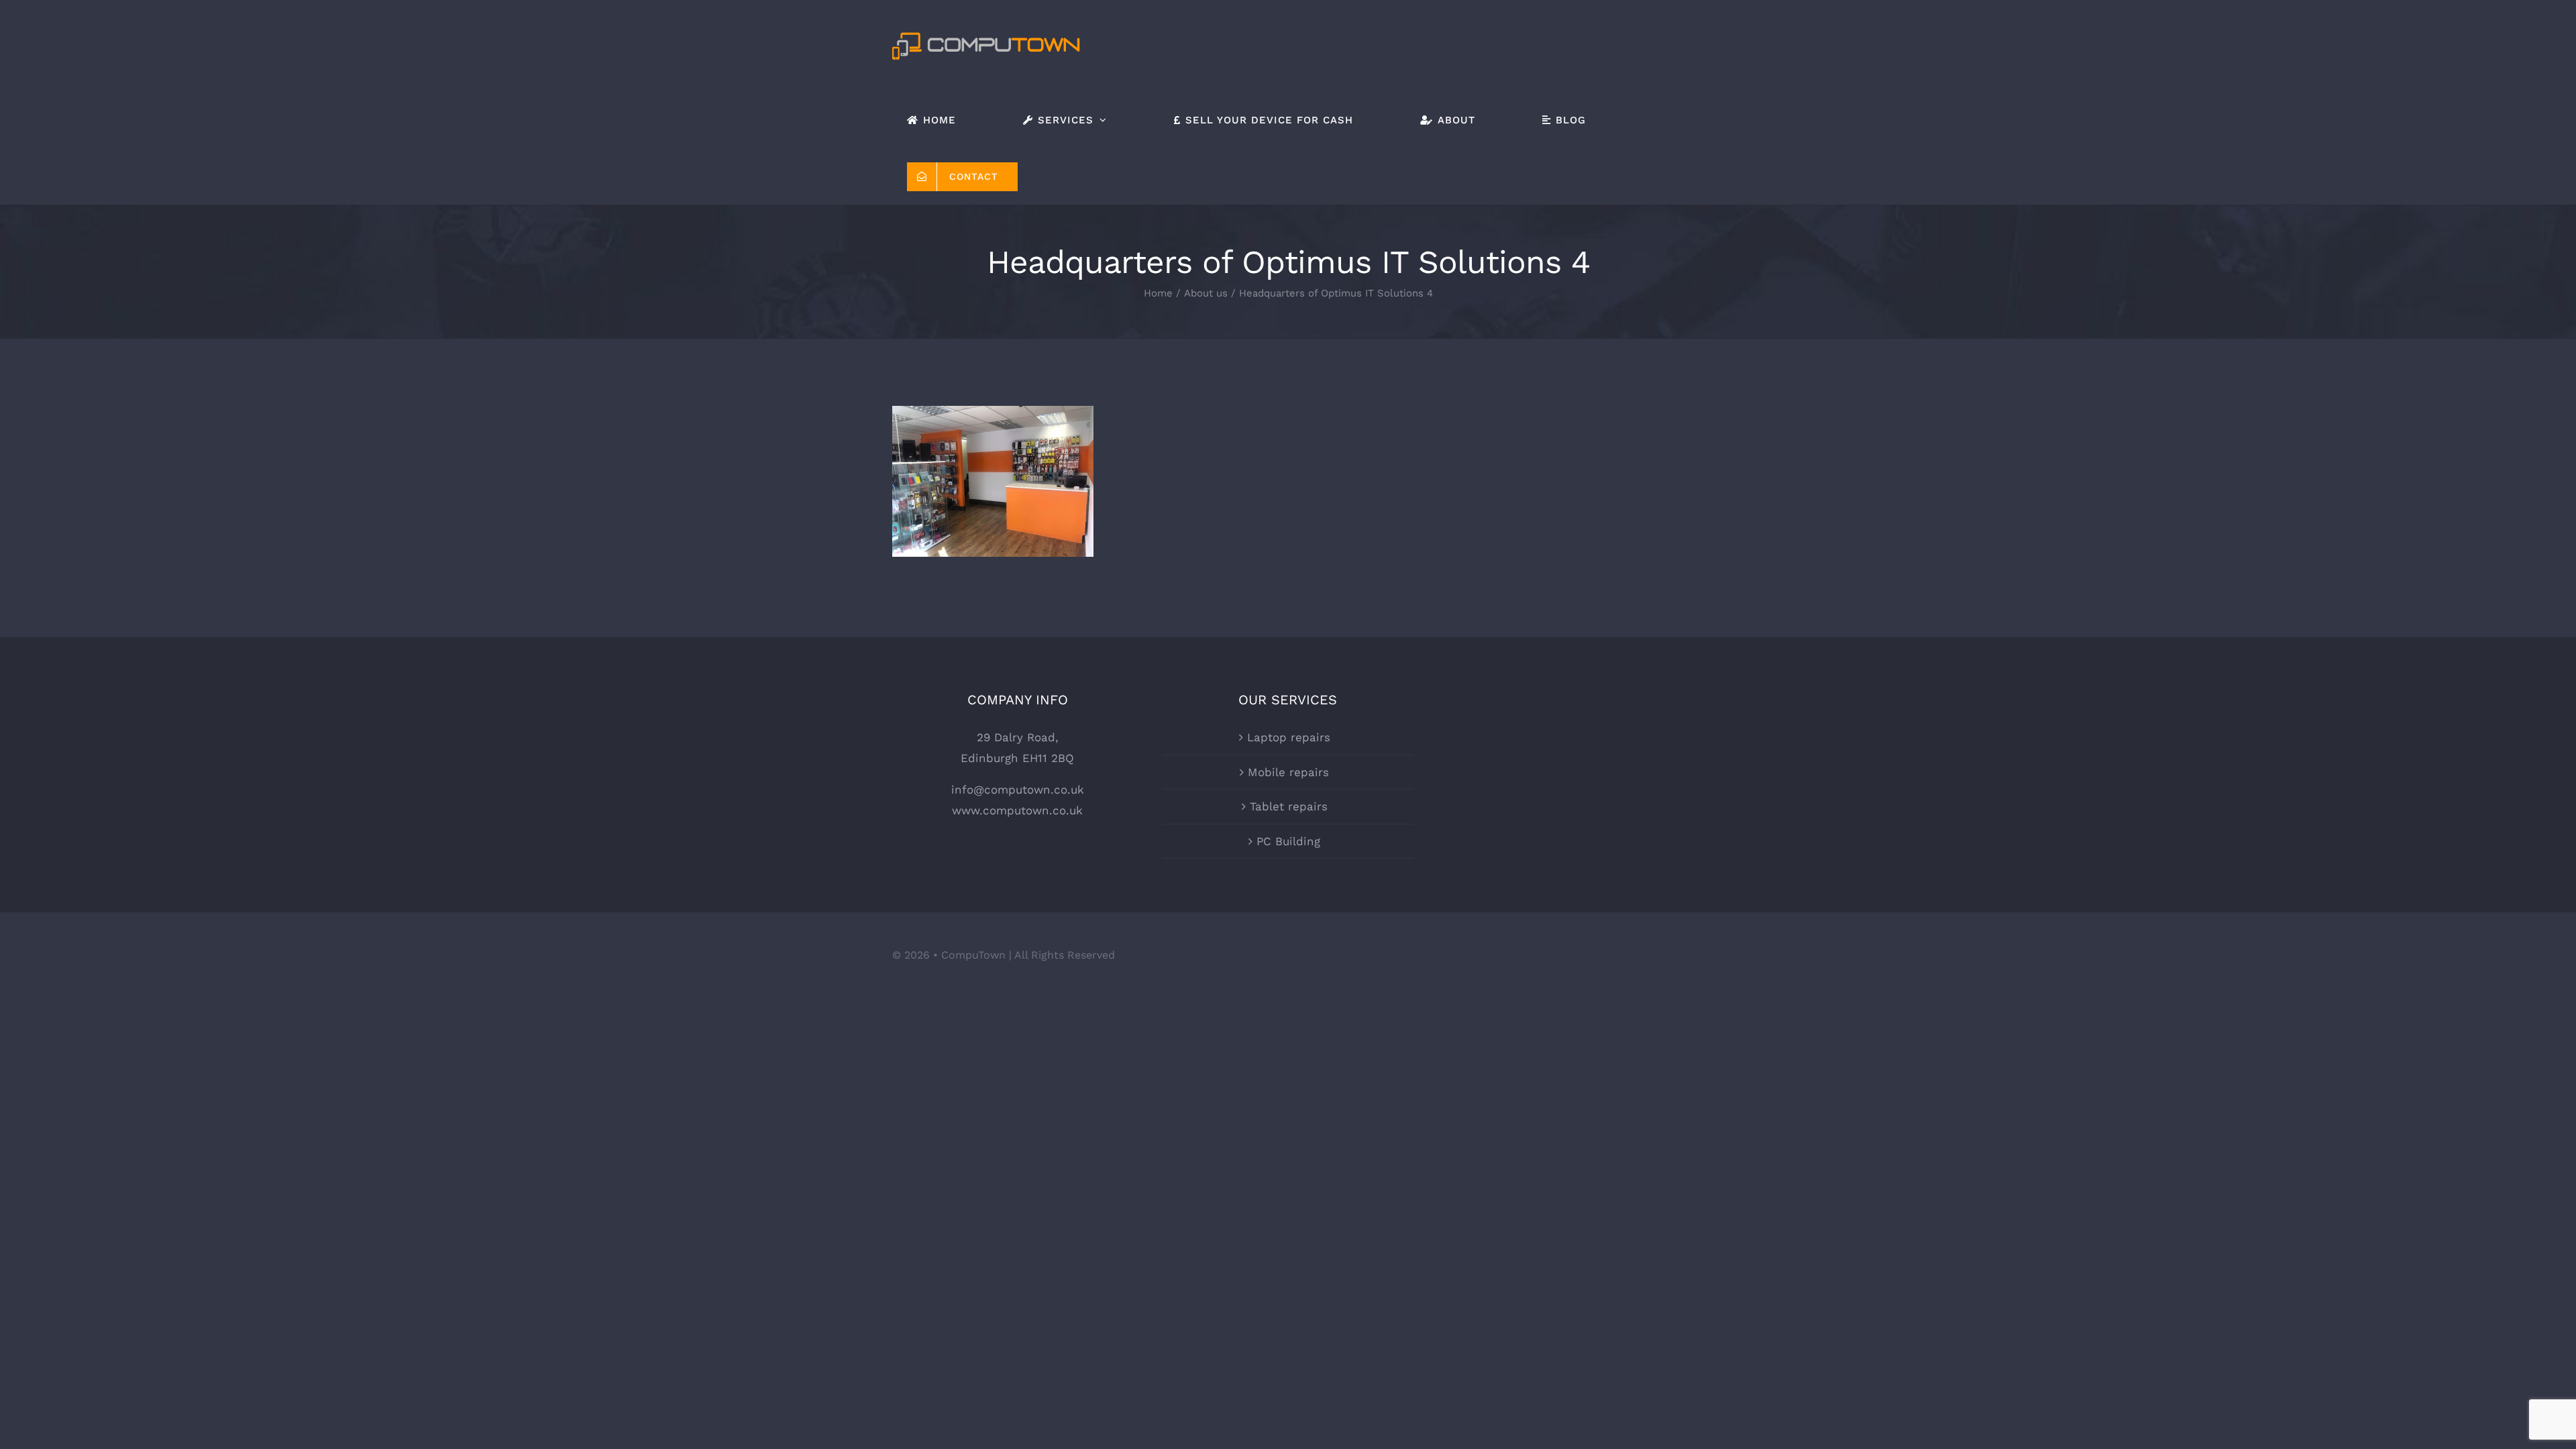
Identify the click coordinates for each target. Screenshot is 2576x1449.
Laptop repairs (1289, 737)
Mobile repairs (1288, 772)
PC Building (1288, 841)
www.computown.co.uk (1017, 810)
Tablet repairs (1289, 806)
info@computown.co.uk (1018, 790)
